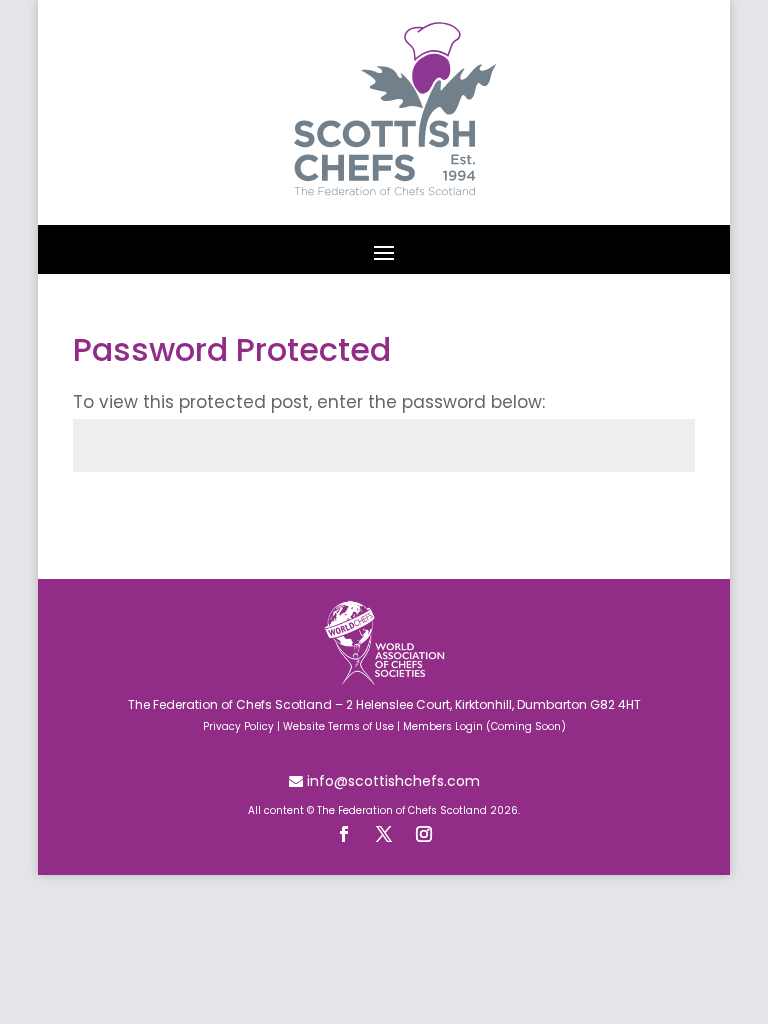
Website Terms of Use (338, 726)
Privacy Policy (238, 726)
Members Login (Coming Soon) (484, 726)
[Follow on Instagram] (424, 834)
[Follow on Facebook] (344, 834)
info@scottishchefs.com (391, 781)
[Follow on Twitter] (384, 834)
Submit (656, 512)
